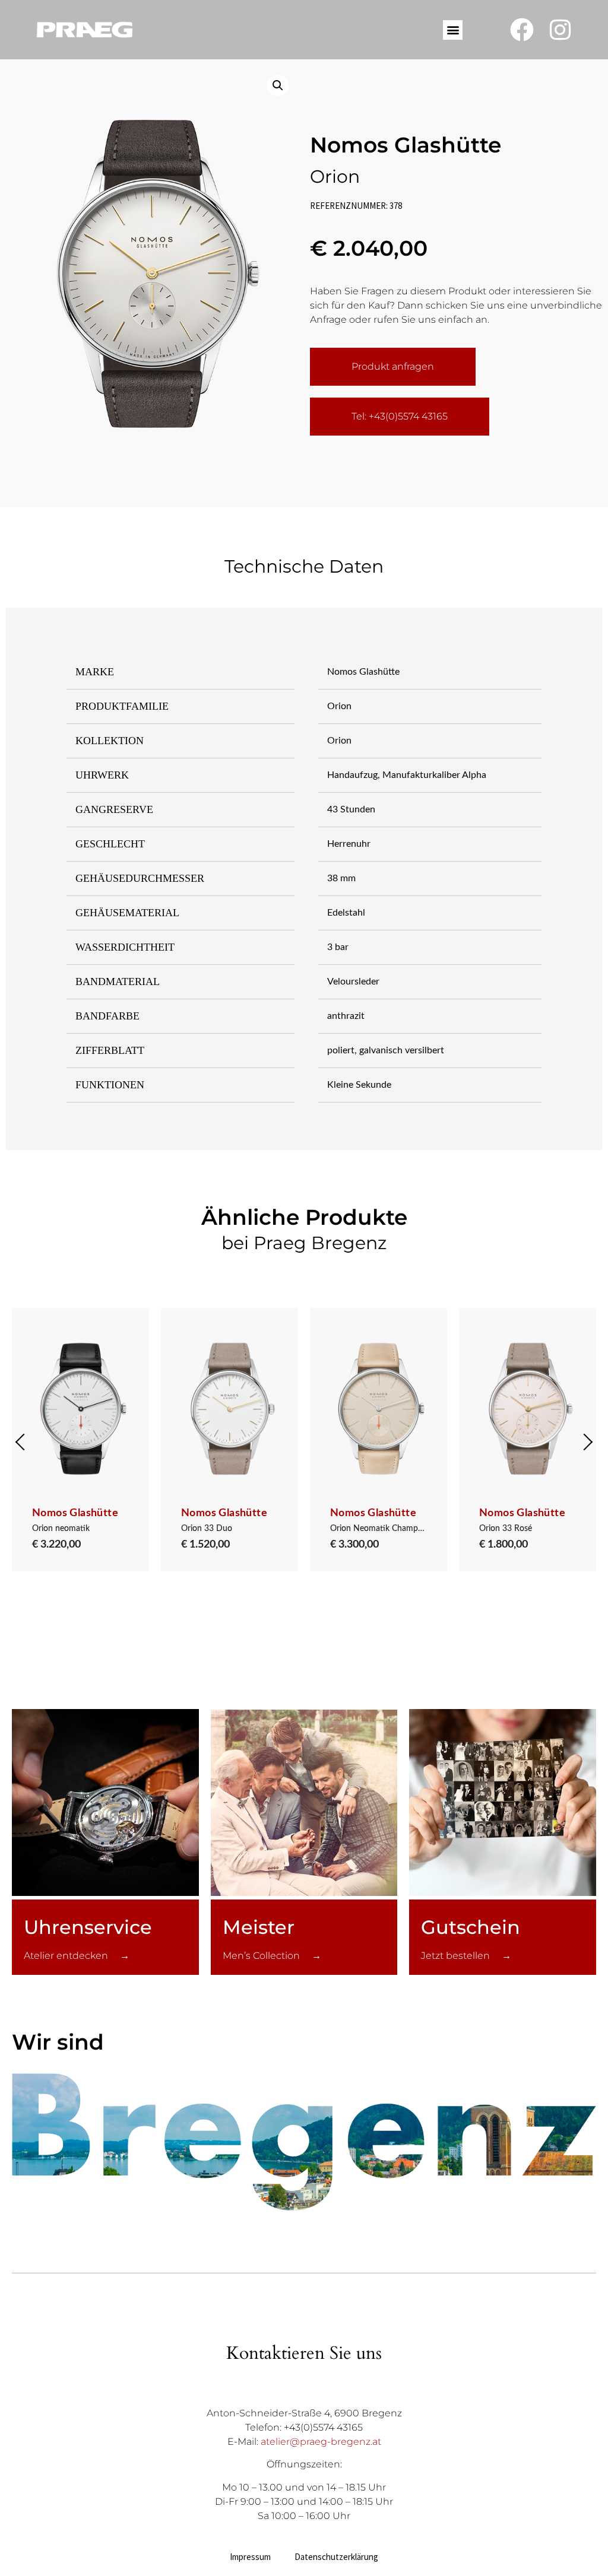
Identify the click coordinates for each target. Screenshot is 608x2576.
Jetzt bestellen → (466, 1956)
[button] (453, 30)
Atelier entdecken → (77, 1956)
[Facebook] (522, 30)
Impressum (250, 2557)
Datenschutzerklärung (336, 2557)
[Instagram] (560, 30)
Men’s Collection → (272, 1956)
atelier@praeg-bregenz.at (321, 2442)
